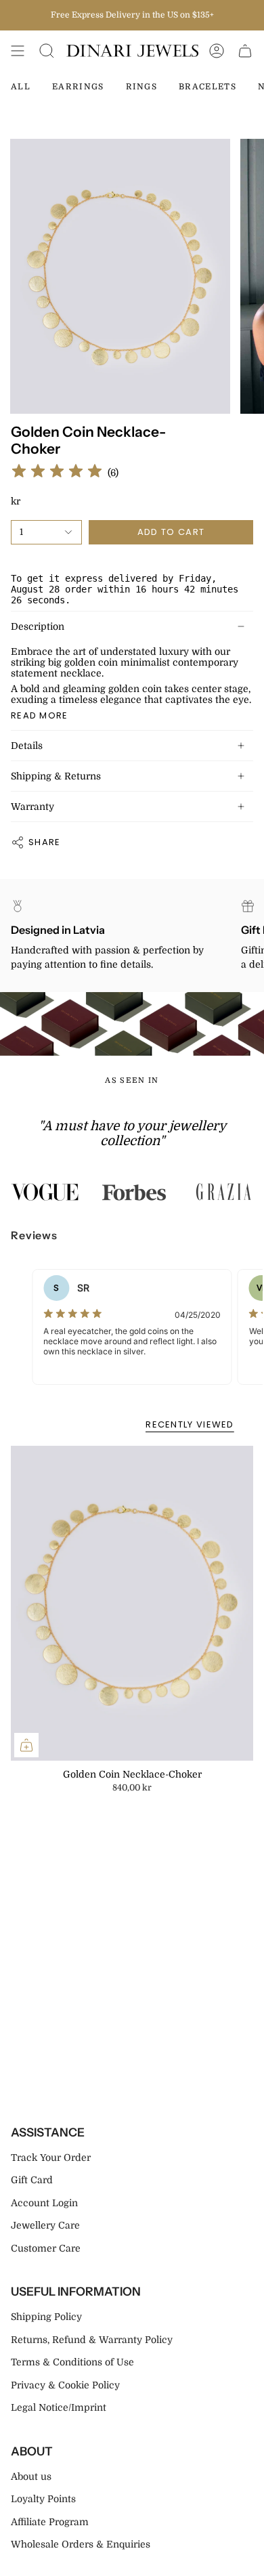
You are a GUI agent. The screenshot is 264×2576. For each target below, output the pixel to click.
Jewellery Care (45, 2225)
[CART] (245, 51)
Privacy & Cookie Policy (65, 2385)
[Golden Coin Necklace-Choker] (132, 1603)
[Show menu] (18, 51)
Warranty (32, 807)
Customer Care (46, 2248)
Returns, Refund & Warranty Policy (92, 2340)
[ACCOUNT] (217, 51)
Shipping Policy (46, 2317)
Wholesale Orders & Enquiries (81, 2544)
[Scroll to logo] (45, 1192)
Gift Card (32, 2180)
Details (27, 746)
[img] (57, 473)
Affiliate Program (50, 2522)
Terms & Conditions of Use (72, 2362)
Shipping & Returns (56, 776)
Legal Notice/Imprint (59, 2407)
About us (31, 2476)
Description (38, 626)
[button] (47, 51)
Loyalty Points (43, 2499)
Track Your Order (51, 2158)
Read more (40, 715)
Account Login (44, 2203)
